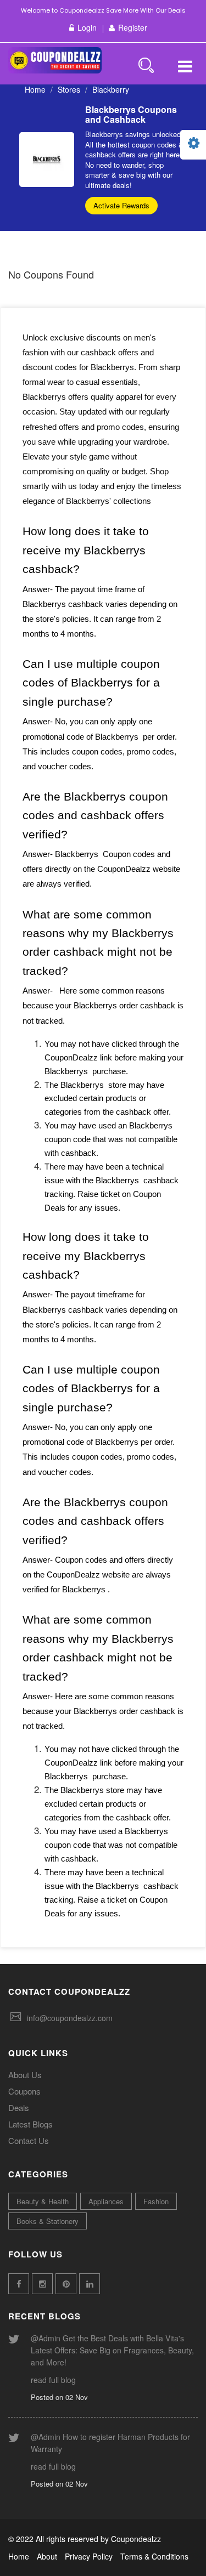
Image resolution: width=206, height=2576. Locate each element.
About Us (25, 2075)
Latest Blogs (30, 2124)
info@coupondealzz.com (70, 2018)
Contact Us (29, 2140)
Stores (69, 89)
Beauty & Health (43, 2201)
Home (35, 89)
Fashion (156, 2201)
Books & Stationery (48, 2221)
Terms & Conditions (154, 2556)
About (47, 2556)
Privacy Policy (89, 2556)
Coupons (24, 2091)
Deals (19, 2107)
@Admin (46, 2338)
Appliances (106, 2201)
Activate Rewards (121, 205)
